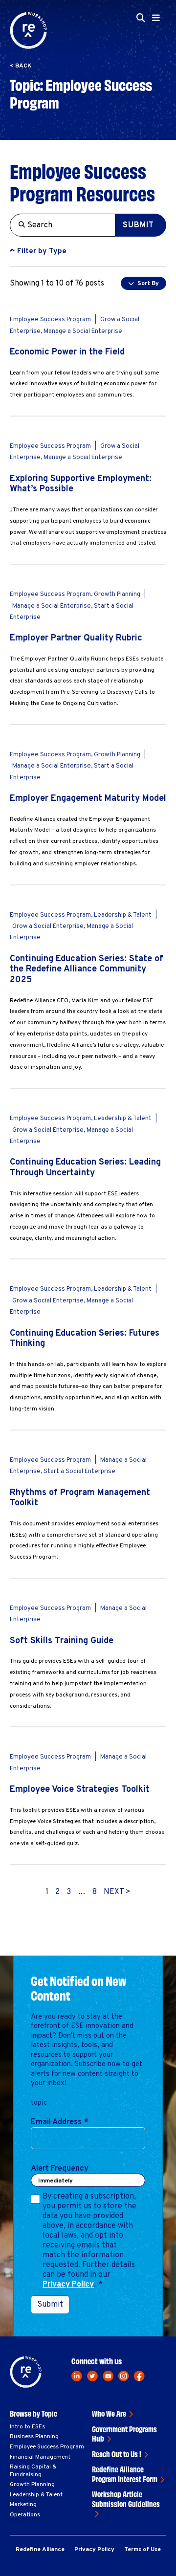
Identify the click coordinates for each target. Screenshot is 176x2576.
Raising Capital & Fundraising (33, 2471)
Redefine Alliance (40, 2550)
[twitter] (92, 2376)
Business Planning (34, 2437)
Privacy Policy (68, 2285)
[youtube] (108, 2376)
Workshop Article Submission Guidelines (126, 2499)
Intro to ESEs (27, 2427)
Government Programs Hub (124, 2434)
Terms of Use (143, 2550)
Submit (138, 225)
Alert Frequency (60, 2169)
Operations (25, 2515)
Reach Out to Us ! (117, 2454)
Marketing (23, 2505)
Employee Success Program (47, 2447)
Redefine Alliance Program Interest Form (125, 2474)
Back (23, 66)
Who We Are (109, 2413)
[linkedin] (77, 2376)
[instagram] (124, 2376)
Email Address (59, 2122)
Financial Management (40, 2457)
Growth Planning (32, 2485)
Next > (117, 1892)
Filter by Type (42, 252)
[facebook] (139, 2376)
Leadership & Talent (36, 2495)
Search (142, 77)
